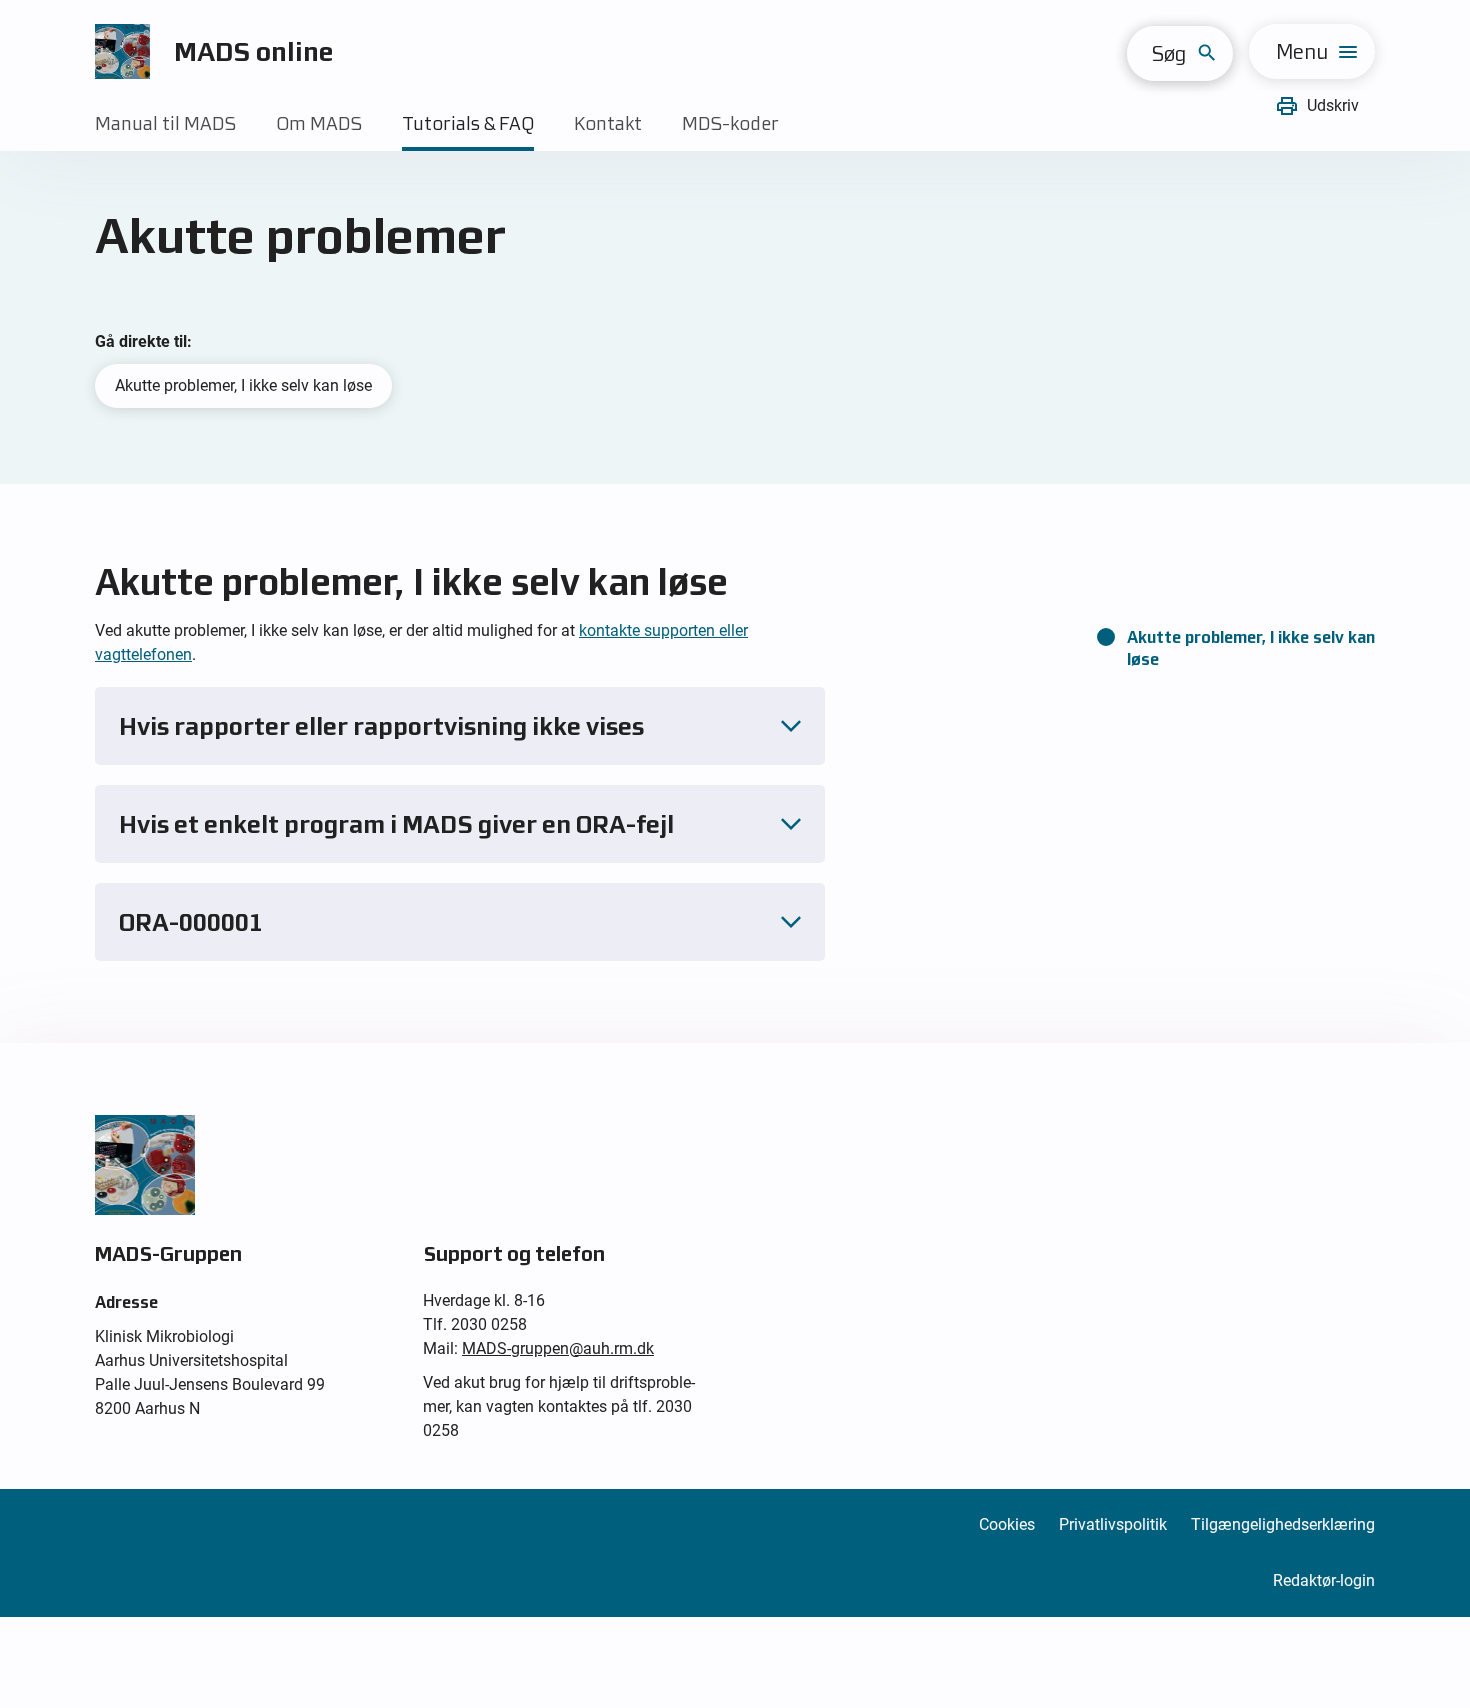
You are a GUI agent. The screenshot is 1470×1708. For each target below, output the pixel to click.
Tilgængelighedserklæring (1283, 1524)
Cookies (1007, 1524)
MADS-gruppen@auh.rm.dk (558, 1348)
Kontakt (608, 123)
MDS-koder (730, 123)
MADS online (254, 51)
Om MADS (319, 123)
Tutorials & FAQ (468, 123)
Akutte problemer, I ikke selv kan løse (243, 385)
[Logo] (122, 51)
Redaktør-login (1324, 1580)
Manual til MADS (165, 123)
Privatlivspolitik (1113, 1524)
